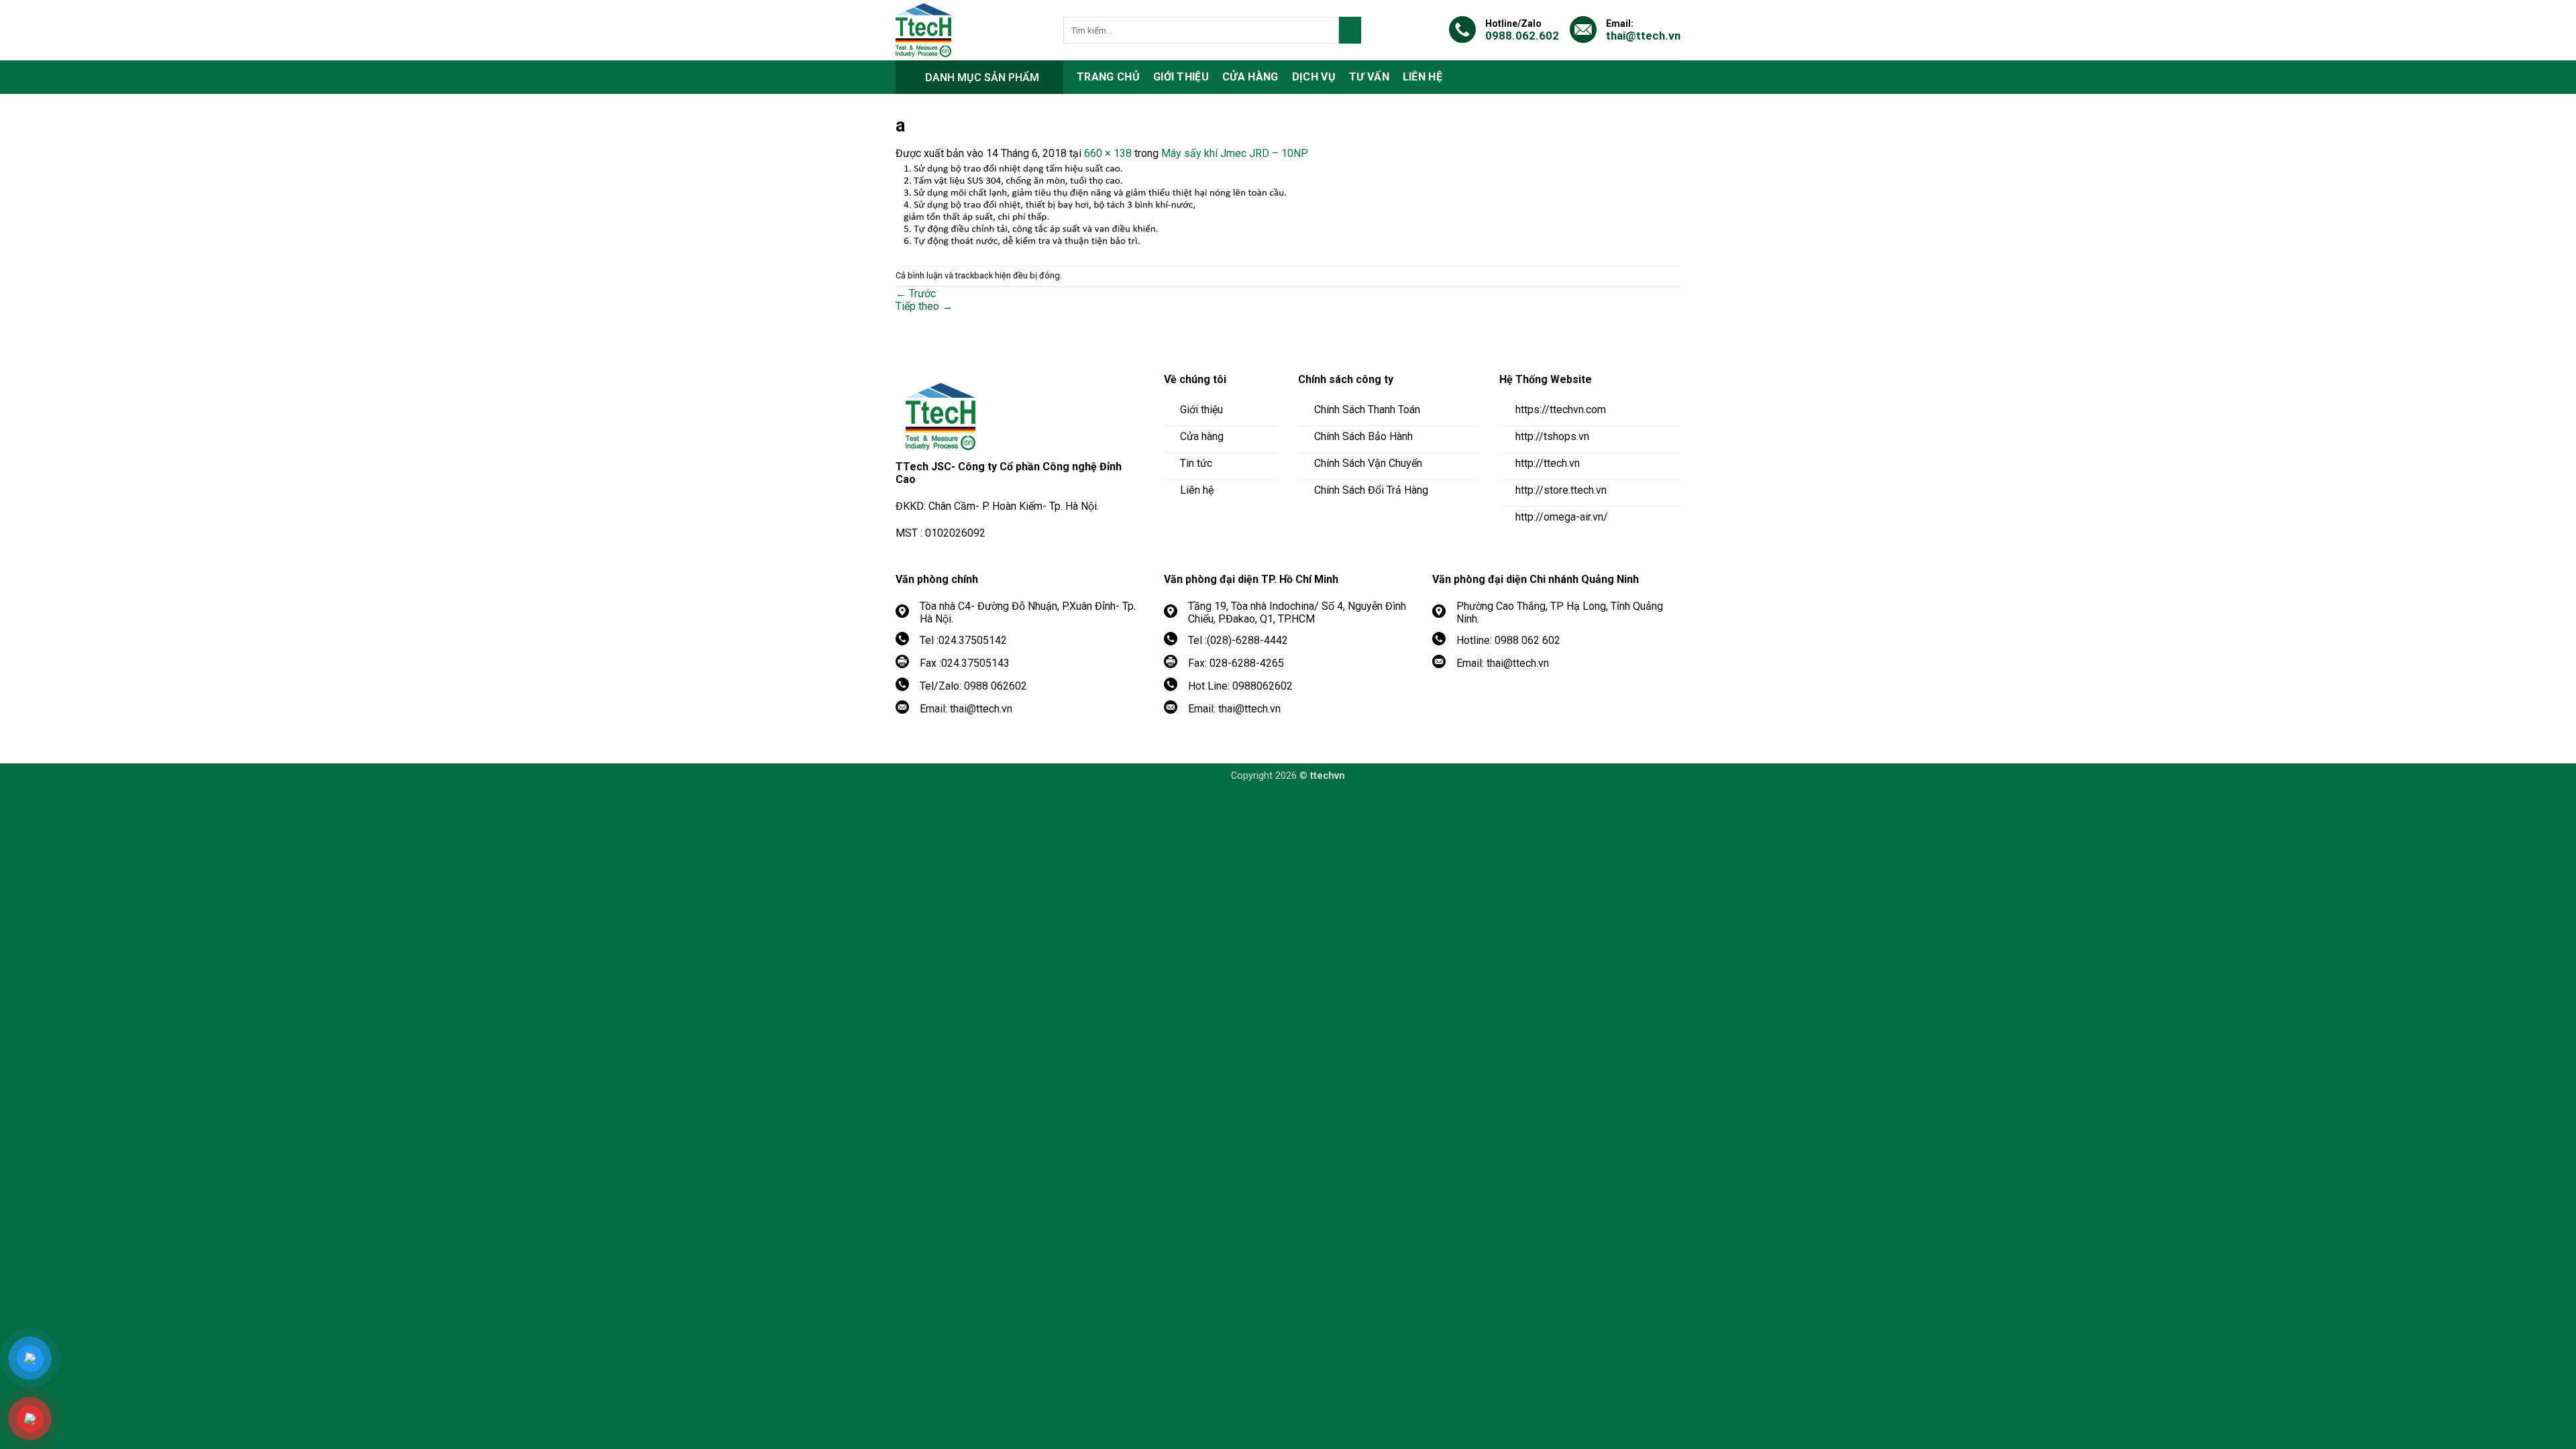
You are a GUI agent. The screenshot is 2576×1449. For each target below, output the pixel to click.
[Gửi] (1350, 30)
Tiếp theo (924, 306)
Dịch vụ (1314, 77)
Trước (916, 293)
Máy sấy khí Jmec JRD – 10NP (1235, 153)
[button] (979, 77)
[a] (1117, 205)
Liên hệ (1423, 77)
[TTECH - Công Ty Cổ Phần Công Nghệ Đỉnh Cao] (969, 30)
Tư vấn (1369, 77)
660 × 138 (1108, 153)
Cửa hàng (1250, 77)
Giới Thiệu (1181, 77)
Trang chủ (1108, 77)
